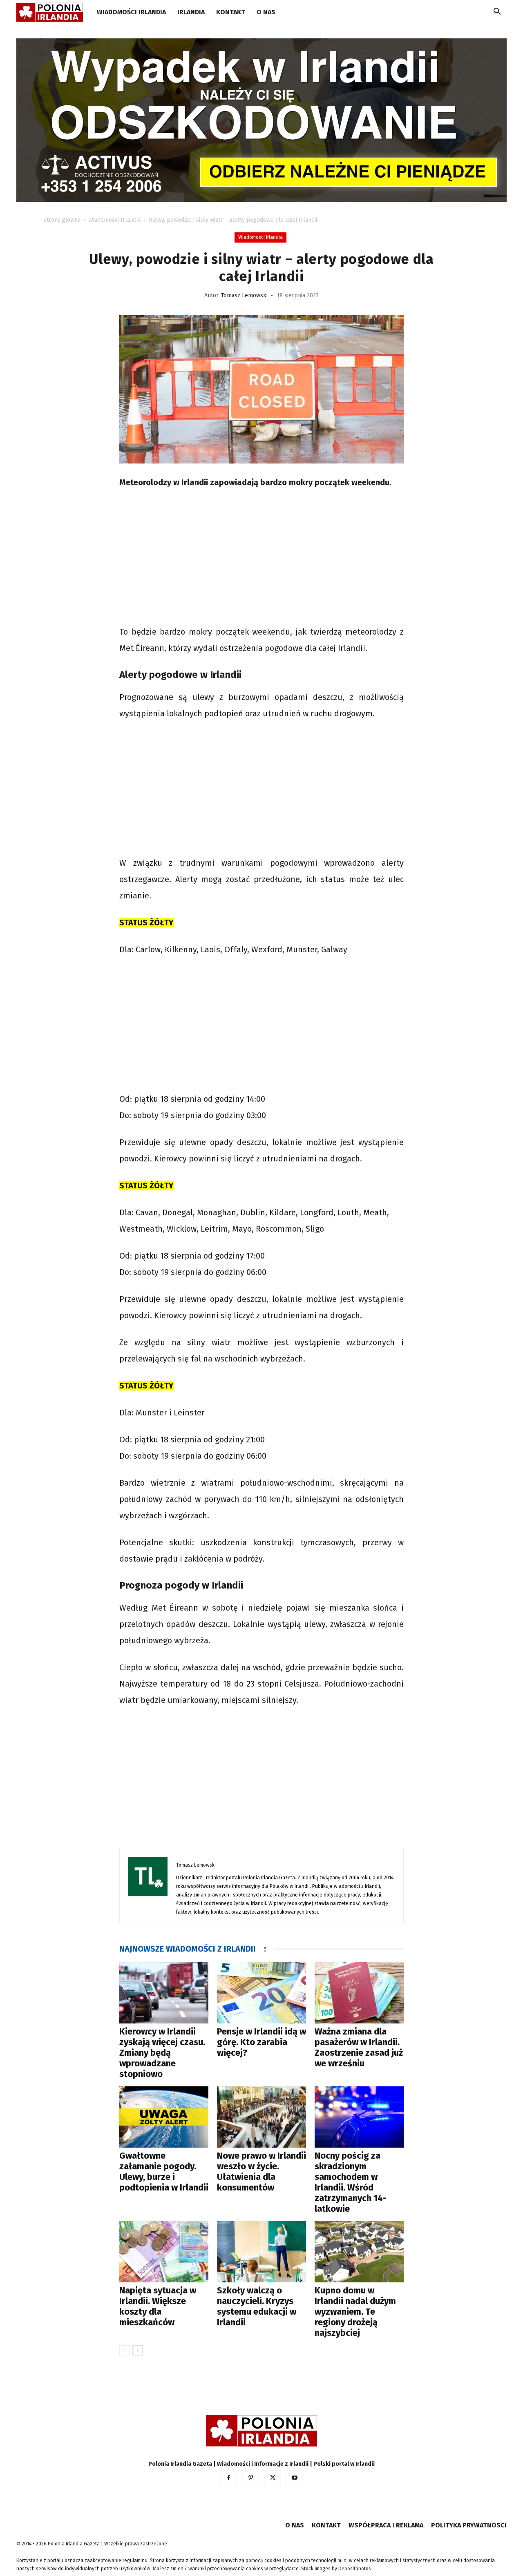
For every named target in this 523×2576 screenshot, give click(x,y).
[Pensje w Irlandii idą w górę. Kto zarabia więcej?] (261, 1993)
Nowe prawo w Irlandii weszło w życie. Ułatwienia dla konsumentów (261, 2172)
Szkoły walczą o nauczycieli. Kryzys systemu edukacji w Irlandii (257, 2306)
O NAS (266, 12)
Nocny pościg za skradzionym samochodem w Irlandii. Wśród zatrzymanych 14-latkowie (351, 2182)
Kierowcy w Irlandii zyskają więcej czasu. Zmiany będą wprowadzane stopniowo (162, 2053)
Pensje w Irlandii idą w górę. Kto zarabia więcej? (261, 2042)
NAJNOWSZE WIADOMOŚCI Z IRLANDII (188, 1949)
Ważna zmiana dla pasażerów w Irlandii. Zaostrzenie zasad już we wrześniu (359, 2047)
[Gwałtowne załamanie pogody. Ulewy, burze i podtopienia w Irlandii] (164, 2117)
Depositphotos (355, 2569)
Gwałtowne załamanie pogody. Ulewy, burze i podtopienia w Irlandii (164, 2172)
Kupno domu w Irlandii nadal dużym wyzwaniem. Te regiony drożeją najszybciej (355, 2312)
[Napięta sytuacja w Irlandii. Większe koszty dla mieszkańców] (164, 2252)
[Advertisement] (261, 558)
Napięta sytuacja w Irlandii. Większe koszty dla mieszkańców (158, 2306)
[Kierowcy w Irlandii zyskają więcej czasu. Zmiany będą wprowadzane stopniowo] (164, 1993)
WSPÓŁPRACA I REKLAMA (386, 2525)
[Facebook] (228, 2478)
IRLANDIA (191, 12)
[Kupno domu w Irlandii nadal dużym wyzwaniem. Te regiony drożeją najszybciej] (359, 2252)
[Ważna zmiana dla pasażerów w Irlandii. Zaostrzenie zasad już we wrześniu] (359, 1993)
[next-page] (137, 2350)
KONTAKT (231, 12)
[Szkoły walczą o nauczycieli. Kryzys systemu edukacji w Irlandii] (261, 2252)
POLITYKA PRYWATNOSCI (469, 2525)
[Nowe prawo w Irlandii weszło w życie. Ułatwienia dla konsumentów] (261, 2117)
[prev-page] (124, 2350)
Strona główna (62, 220)
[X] (273, 2478)
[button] (497, 13)
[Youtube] (295, 2478)
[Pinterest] (250, 2478)
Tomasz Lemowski (244, 295)
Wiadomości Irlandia (131, 12)
